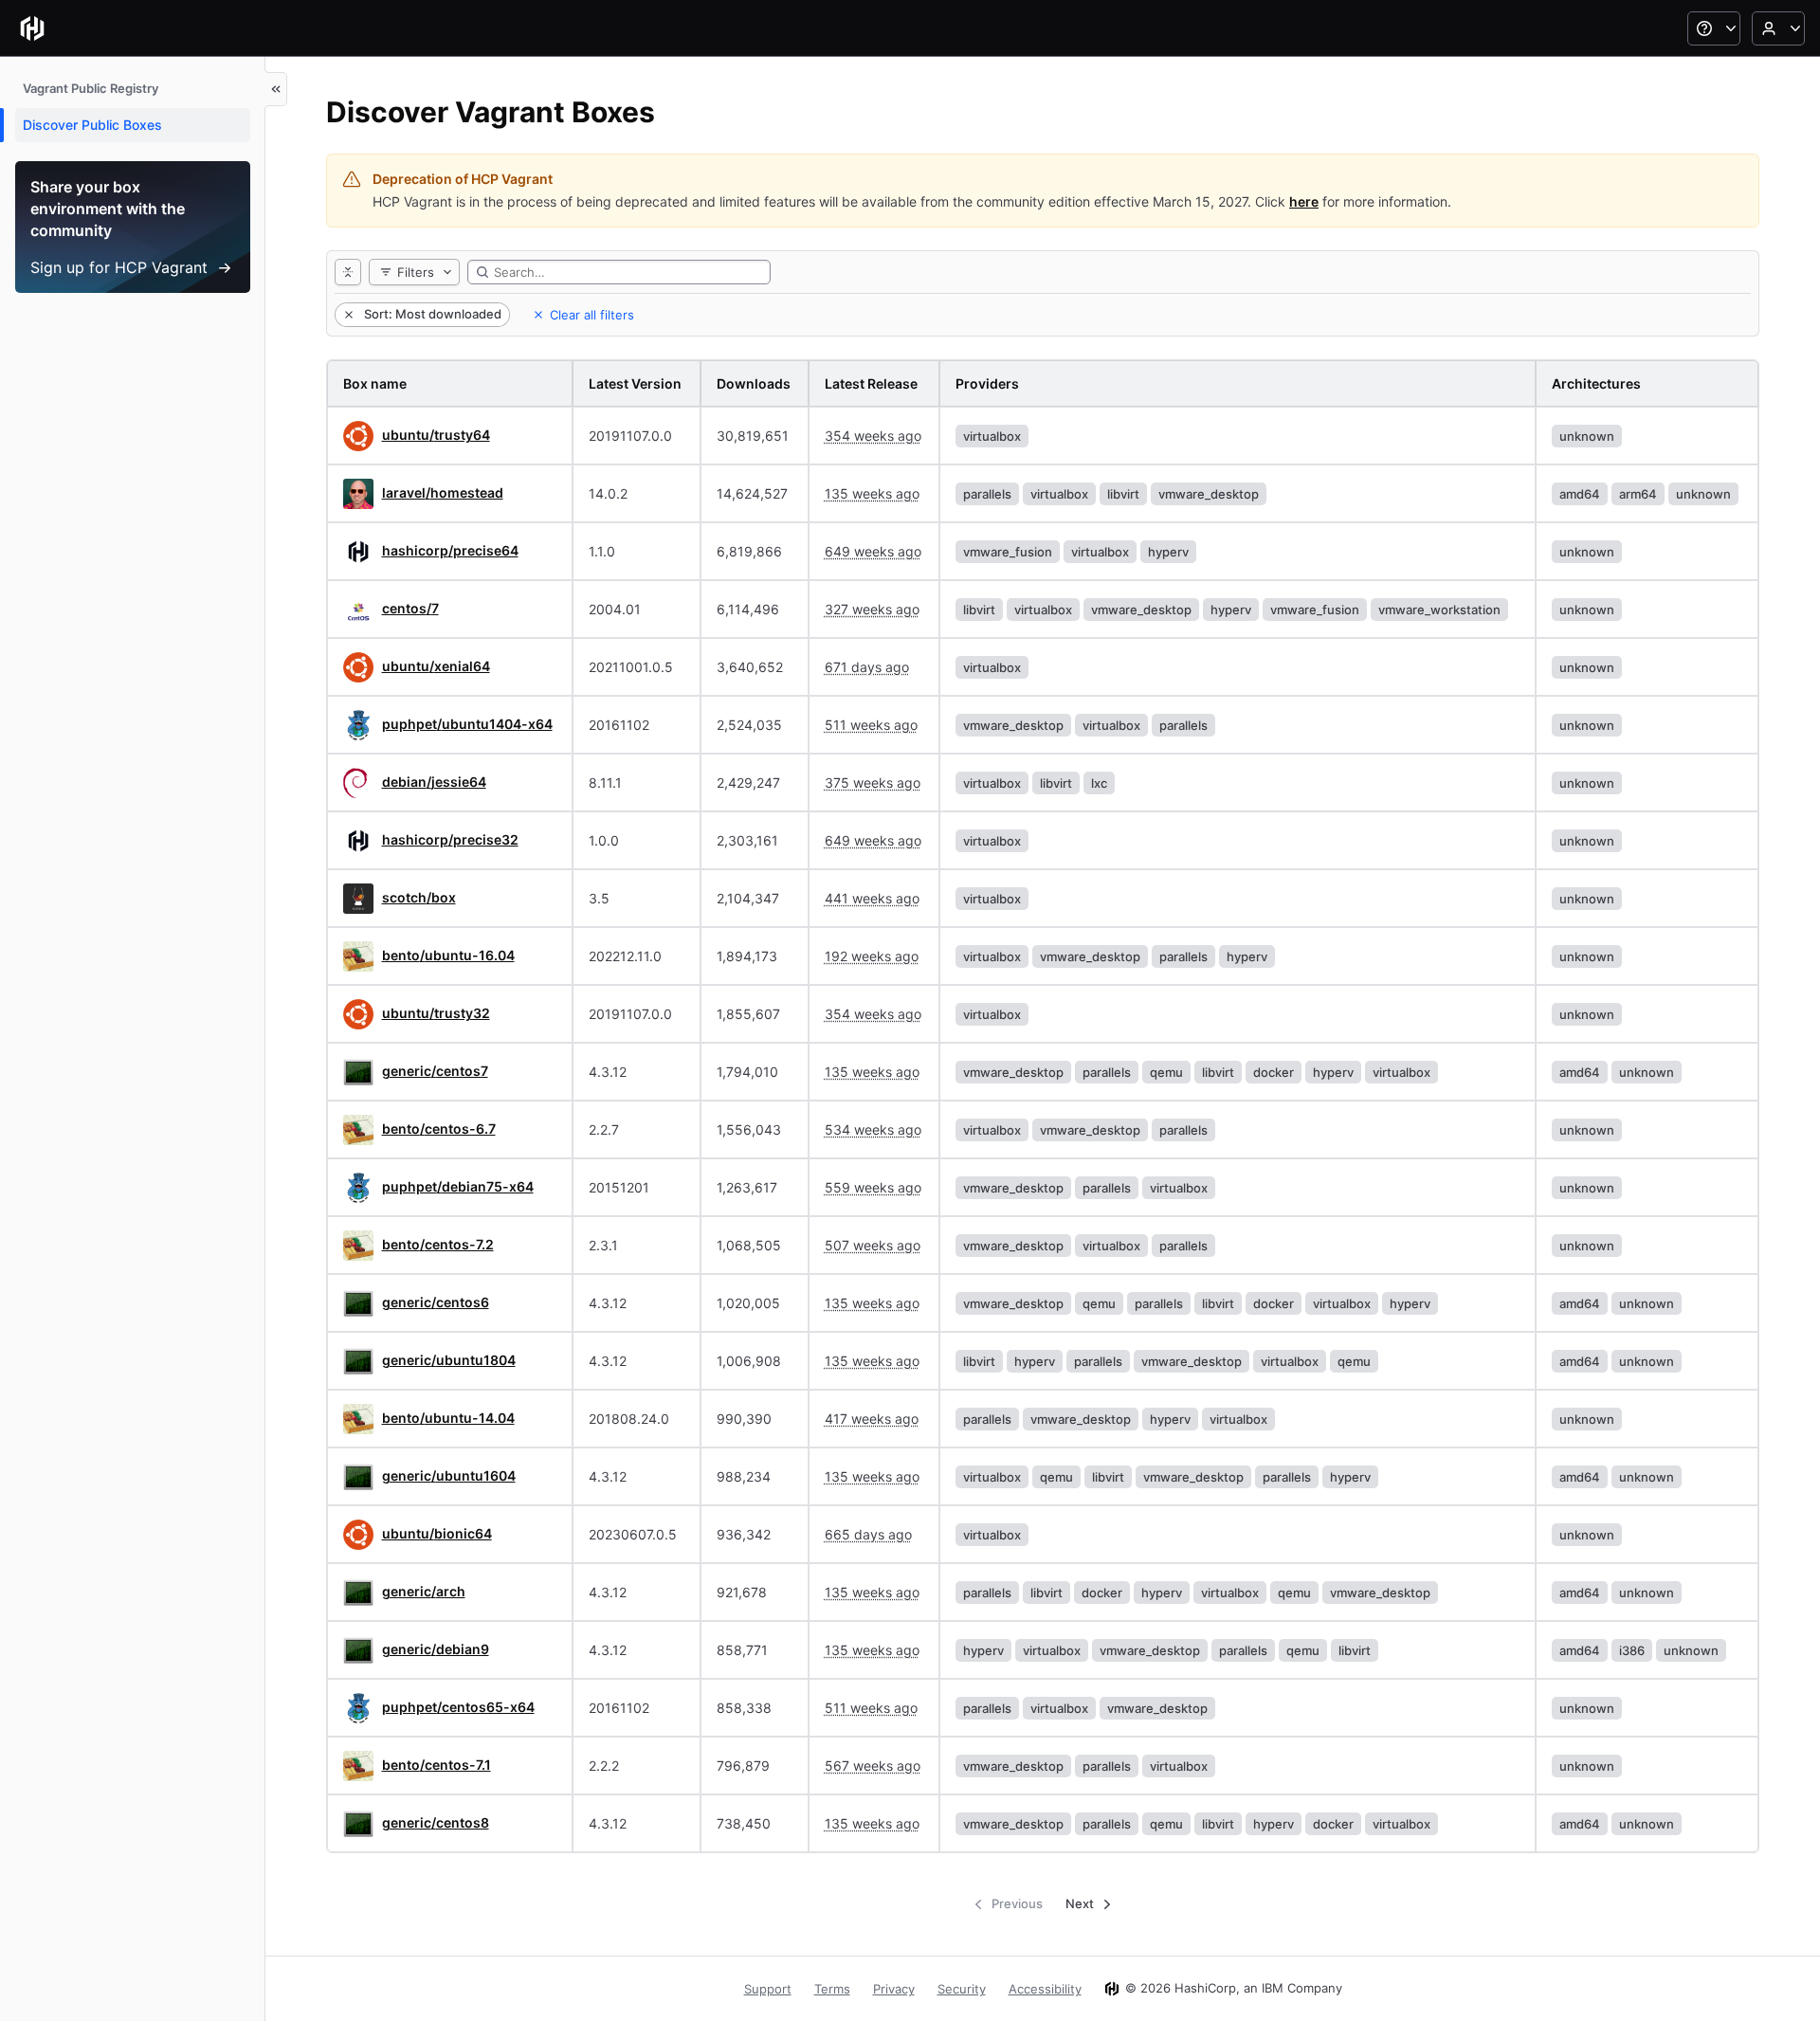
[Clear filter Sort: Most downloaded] (347, 315)
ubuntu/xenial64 (436, 666)
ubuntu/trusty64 (436, 435)
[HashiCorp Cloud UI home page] (32, 28)
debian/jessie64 (434, 782)
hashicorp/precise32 (450, 839)
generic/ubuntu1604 (449, 1475)
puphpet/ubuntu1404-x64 (467, 724)
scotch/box (419, 897)
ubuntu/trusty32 (436, 1013)
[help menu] (1714, 28)
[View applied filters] (348, 272)
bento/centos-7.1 (437, 1765)
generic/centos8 (436, 1822)
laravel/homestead (443, 492)
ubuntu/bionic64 (437, 1533)
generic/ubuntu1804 (449, 1360)
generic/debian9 (436, 1649)
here (1304, 201)
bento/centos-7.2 (438, 1244)
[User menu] (1778, 28)
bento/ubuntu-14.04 (448, 1418)
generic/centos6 (436, 1302)
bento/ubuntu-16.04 (448, 955)
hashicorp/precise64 (450, 550)
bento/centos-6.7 (439, 1129)
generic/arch (424, 1591)
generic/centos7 (435, 1071)
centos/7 (410, 608)
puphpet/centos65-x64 (458, 1707)
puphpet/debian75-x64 (458, 1186)
